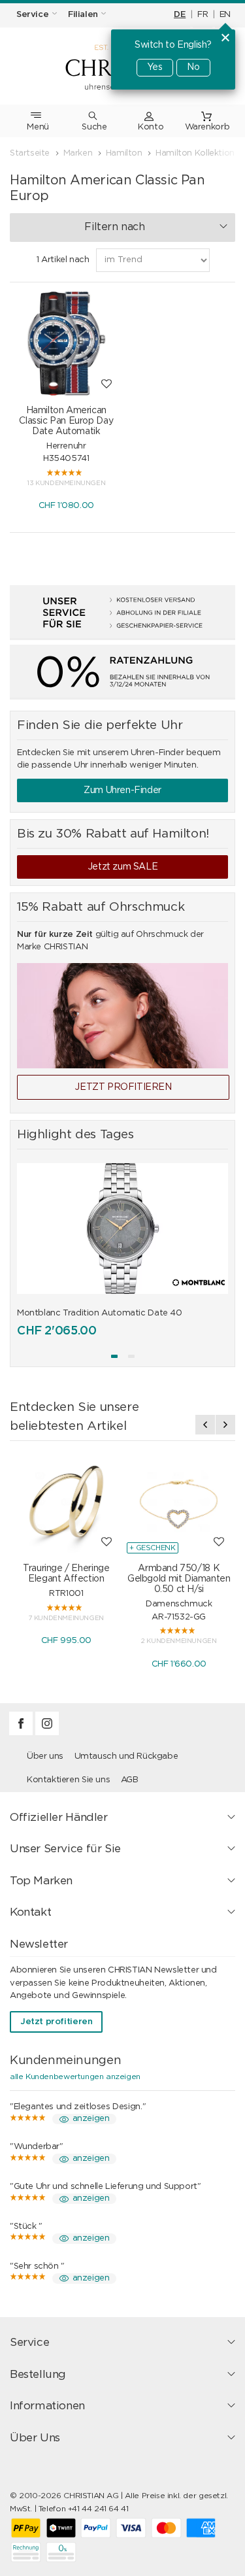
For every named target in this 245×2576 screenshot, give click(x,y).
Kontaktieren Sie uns (68, 1780)
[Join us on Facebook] (22, 1733)
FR (203, 15)
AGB (130, 1780)
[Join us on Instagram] (47, 1733)
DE (180, 15)
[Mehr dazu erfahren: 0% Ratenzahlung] (122, 672)
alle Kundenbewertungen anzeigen (75, 2076)
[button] (114, 1356)
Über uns (45, 1756)
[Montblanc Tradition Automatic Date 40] (122, 1229)
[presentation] (205, 1425)
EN (225, 15)
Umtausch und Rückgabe (126, 1756)
